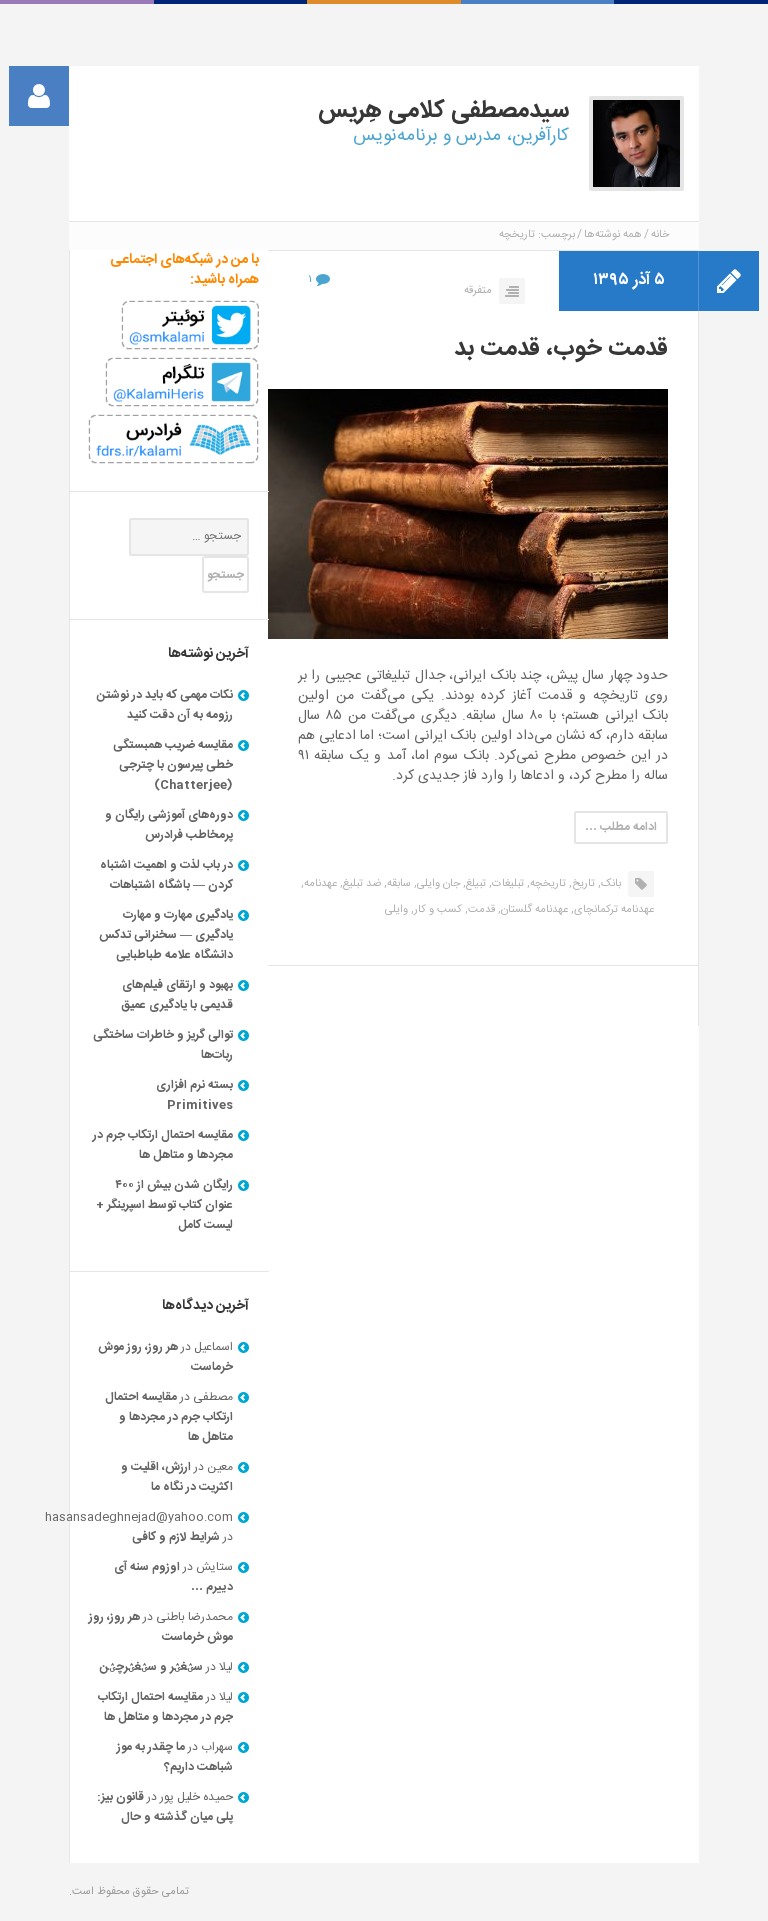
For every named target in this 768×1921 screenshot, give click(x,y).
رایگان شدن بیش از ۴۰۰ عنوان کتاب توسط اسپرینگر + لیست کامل (164, 1205)
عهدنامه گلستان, (533, 910)
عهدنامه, (319, 884)
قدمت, (480, 910)
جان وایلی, (437, 884)
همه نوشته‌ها (613, 235)
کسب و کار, (436, 910)
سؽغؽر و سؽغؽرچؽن (151, 1667)
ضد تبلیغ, (360, 884)
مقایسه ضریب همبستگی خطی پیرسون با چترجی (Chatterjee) (173, 765)
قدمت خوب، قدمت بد (561, 349)
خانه (660, 235)
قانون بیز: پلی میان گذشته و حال (165, 1807)
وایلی (396, 910)
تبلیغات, (506, 884)
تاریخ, (582, 884)
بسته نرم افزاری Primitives (194, 1095)
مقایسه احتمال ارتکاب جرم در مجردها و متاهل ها (163, 1145)
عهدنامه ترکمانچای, (612, 910)
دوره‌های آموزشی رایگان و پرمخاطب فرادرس (169, 825)
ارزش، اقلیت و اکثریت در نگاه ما (177, 1477)
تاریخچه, (546, 884)
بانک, (609, 884)
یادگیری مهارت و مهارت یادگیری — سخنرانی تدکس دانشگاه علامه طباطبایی (166, 935)
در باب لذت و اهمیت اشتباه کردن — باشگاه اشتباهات (166, 875)
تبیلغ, (474, 884)
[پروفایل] (39, 96)
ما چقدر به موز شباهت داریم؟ (175, 1757)
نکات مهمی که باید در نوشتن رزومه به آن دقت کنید (165, 705)
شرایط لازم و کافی (176, 1537)
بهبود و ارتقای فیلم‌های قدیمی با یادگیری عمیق (177, 995)
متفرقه (478, 291)
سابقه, (397, 884)
